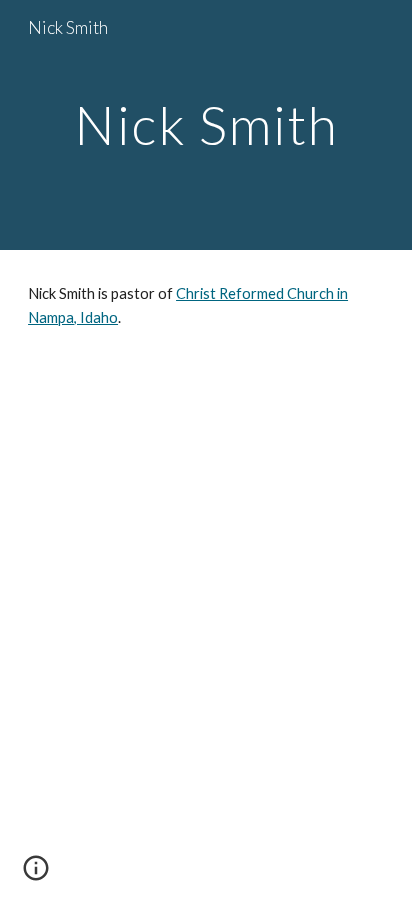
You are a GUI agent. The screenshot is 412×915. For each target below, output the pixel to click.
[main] (206, 124)
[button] (36, 875)
